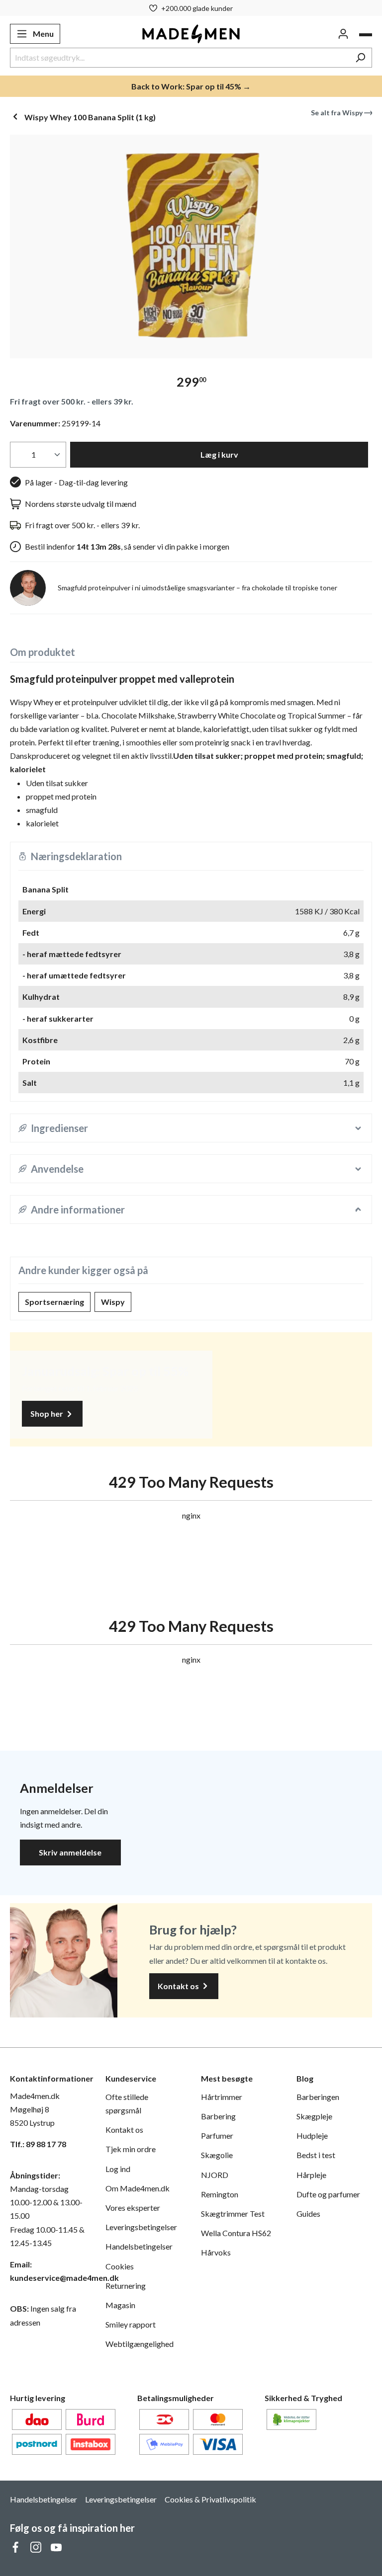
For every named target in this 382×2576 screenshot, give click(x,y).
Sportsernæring (54, 1302)
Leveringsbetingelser (141, 2227)
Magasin (120, 2305)
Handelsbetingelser (139, 2246)
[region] (191, 246)
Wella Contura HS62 (236, 2233)
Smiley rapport (131, 2324)
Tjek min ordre (131, 2149)
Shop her (48, 1413)
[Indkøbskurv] (366, 35)
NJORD (215, 2175)
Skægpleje (314, 2116)
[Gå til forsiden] (191, 34)
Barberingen (318, 2097)
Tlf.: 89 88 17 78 (38, 2144)
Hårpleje (311, 2175)
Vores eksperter (133, 2208)
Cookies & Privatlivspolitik (210, 2499)
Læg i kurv (219, 454)
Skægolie (217, 2155)
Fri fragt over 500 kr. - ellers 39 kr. (72, 401)
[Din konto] (343, 34)
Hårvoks (216, 2252)
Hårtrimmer (222, 2097)
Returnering (126, 2286)
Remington (220, 2194)
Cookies (120, 2266)
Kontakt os (179, 1986)
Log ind (118, 2169)
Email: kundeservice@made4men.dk (48, 2271)
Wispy (113, 1302)
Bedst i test (316, 2155)
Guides (308, 2214)
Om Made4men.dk (138, 2188)
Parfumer (217, 2135)
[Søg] (360, 58)
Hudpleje (312, 2135)
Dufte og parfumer (328, 2194)
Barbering (218, 2116)
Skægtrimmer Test (233, 2214)
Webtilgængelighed (140, 2344)
